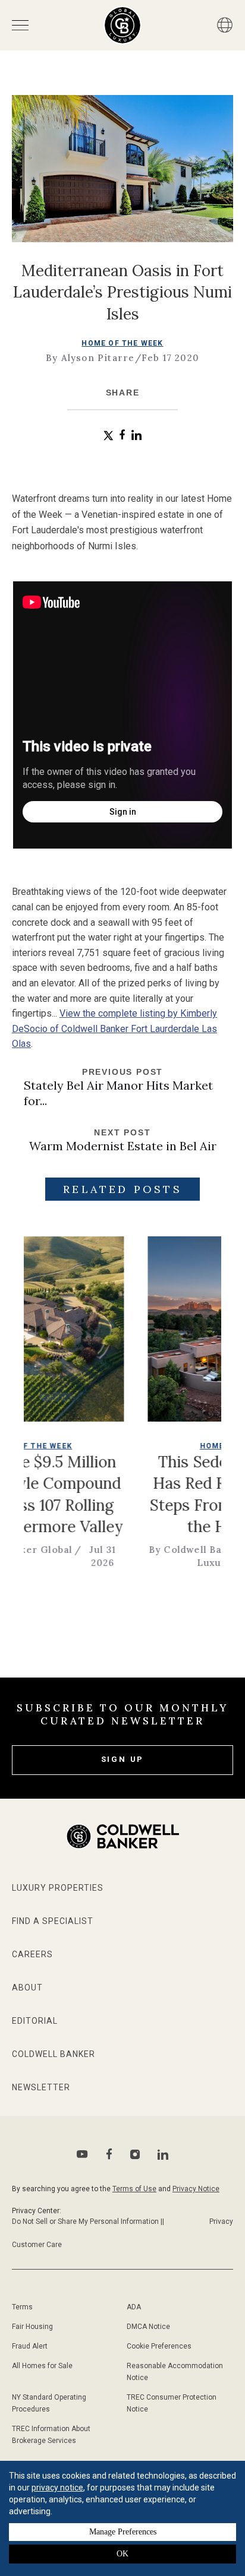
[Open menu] (20, 25)
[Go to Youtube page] (82, 2154)
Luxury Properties (58, 1888)
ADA (134, 2307)
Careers (32, 1954)
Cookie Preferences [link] (159, 2346)
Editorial (35, 2021)
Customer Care (37, 2245)
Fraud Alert (30, 2346)
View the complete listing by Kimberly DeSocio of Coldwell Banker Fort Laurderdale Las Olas (114, 1028)
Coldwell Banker (54, 2054)
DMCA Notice (148, 2327)
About (27, 1988)
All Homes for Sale (42, 2366)
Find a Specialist (53, 1921)
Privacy (221, 2221)
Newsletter (41, 2087)
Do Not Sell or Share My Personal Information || (88, 2221)
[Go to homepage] (123, 25)
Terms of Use (134, 2189)
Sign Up (123, 1759)
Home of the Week (122, 343)
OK (122, 2554)
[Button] (225, 25)
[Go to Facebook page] (109, 2154)
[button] (109, 436)
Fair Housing (32, 2327)
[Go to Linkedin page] (163, 2154)
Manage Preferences (123, 2532)
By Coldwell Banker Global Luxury (173, 1556)
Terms (22, 2307)
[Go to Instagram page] (135, 2154)
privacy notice (57, 2488)
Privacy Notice (196, 2189)
